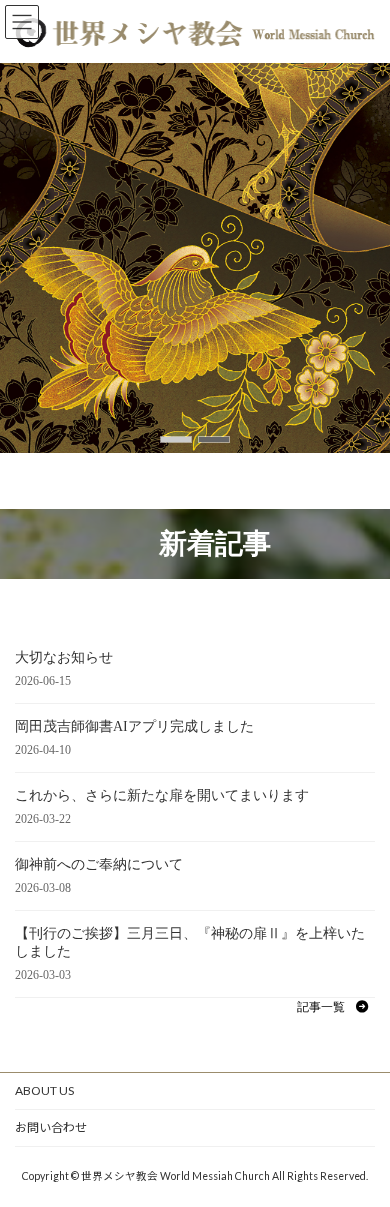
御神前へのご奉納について (99, 864)
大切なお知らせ (64, 657)
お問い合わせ (51, 1127)
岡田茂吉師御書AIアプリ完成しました (134, 726)
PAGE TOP (360, 1150)
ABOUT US (44, 1090)
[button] (176, 439)
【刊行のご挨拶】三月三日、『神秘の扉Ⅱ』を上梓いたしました (190, 942)
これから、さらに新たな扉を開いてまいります (162, 795)
